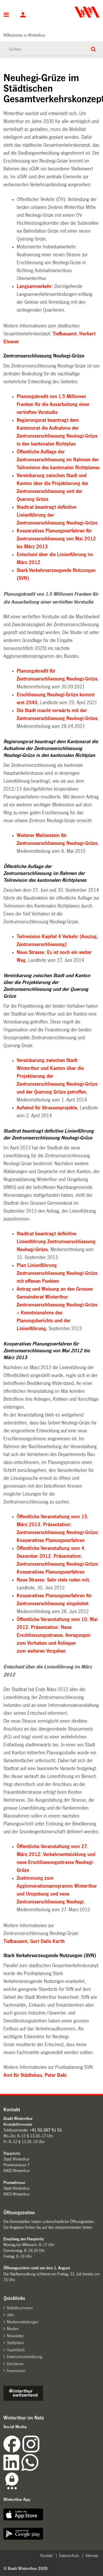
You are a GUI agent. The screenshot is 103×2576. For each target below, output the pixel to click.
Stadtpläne (15, 2343)
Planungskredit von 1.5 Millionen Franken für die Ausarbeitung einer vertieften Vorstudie (53, 404)
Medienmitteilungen (23, 2322)
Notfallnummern (20, 2308)
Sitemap (92, 2556)
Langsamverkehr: (35, 286)
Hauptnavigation (6, 15)
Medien (13, 2329)
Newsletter (15, 2336)
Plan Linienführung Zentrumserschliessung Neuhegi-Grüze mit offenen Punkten (57, 1273)
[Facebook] (13, 2451)
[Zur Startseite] (76, 12)
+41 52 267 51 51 (46, 2130)
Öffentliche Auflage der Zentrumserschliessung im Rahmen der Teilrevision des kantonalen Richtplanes (58, 460)
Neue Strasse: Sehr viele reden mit (53, 1580)
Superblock (16, 2350)
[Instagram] (31, 2451)
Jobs (11, 2315)
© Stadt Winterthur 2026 (25, 2568)
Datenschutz (69, 2556)
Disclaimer (15, 2364)
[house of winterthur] (23, 2399)
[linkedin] (12, 2469)
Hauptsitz (12, 2153)
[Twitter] (40, 2451)
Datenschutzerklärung (24, 2357)
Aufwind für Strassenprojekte (47, 1108)
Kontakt (46, 2556)
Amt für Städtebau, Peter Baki (35, 2075)
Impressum (16, 2371)
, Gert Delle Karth (34, 1941)
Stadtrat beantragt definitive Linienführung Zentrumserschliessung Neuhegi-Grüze (56, 1242)
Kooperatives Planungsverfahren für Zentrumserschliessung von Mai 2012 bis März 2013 (56, 539)
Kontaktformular (18, 2124)
